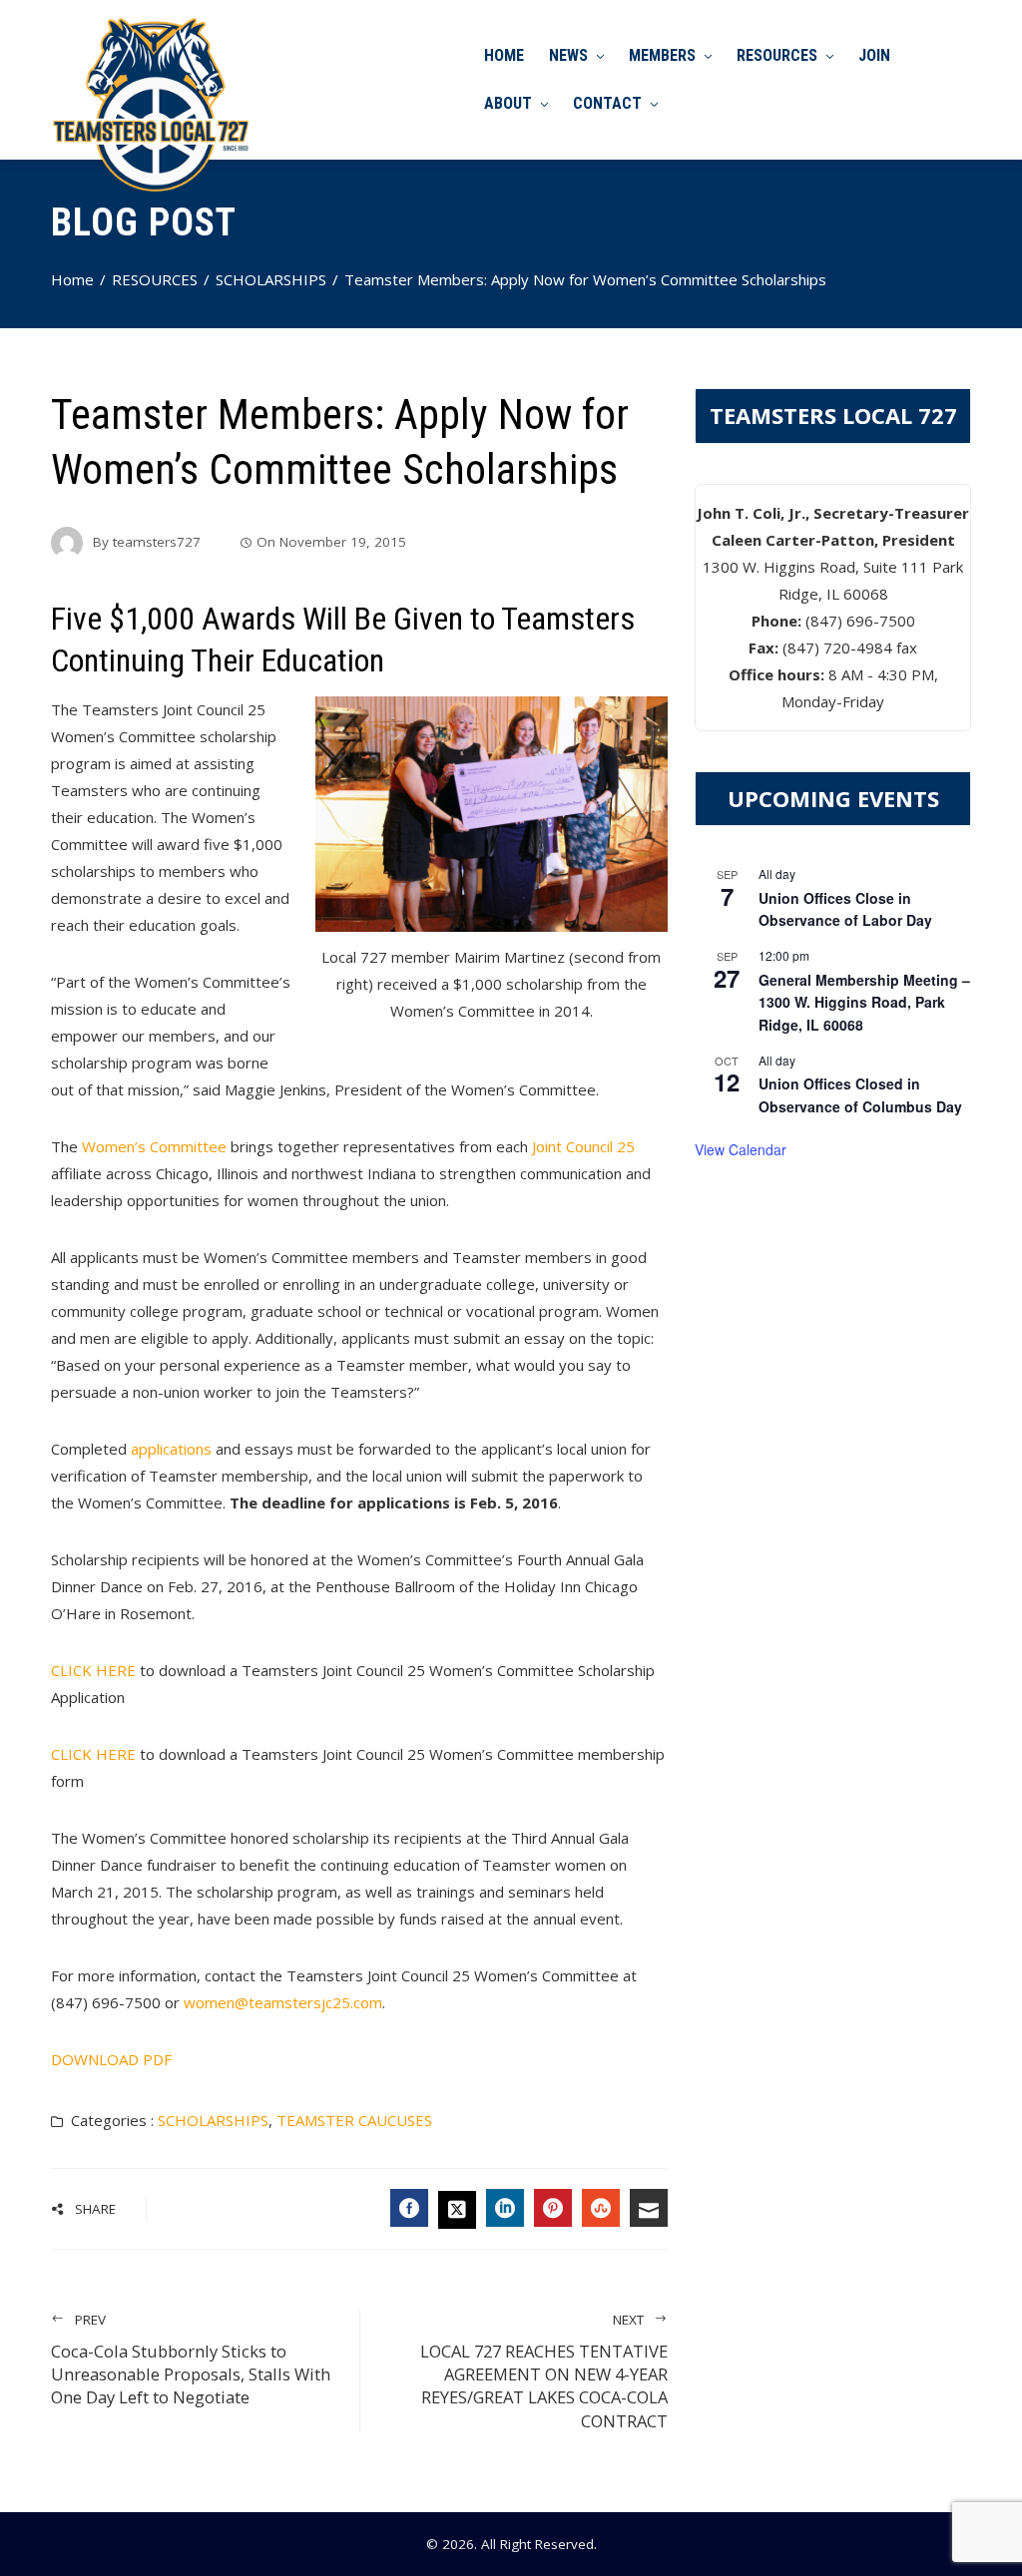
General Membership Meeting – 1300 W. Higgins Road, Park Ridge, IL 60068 (864, 1002)
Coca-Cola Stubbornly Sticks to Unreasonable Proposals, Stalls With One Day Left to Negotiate (191, 2360)
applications (171, 1449)
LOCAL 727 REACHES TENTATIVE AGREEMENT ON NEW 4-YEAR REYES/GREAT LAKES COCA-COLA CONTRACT (544, 2371)
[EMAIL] (649, 2208)
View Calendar (741, 1149)
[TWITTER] (457, 2210)
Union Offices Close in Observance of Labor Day (845, 909)
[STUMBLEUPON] (601, 2208)
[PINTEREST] (553, 2208)
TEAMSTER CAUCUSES (354, 2120)
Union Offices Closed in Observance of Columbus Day (860, 1095)
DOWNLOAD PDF (111, 2059)
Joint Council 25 (583, 1146)
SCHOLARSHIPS (213, 2120)
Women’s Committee (154, 1146)
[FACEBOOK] (409, 2208)
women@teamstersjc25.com (283, 2002)
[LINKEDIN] (505, 2208)
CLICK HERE (93, 1670)
